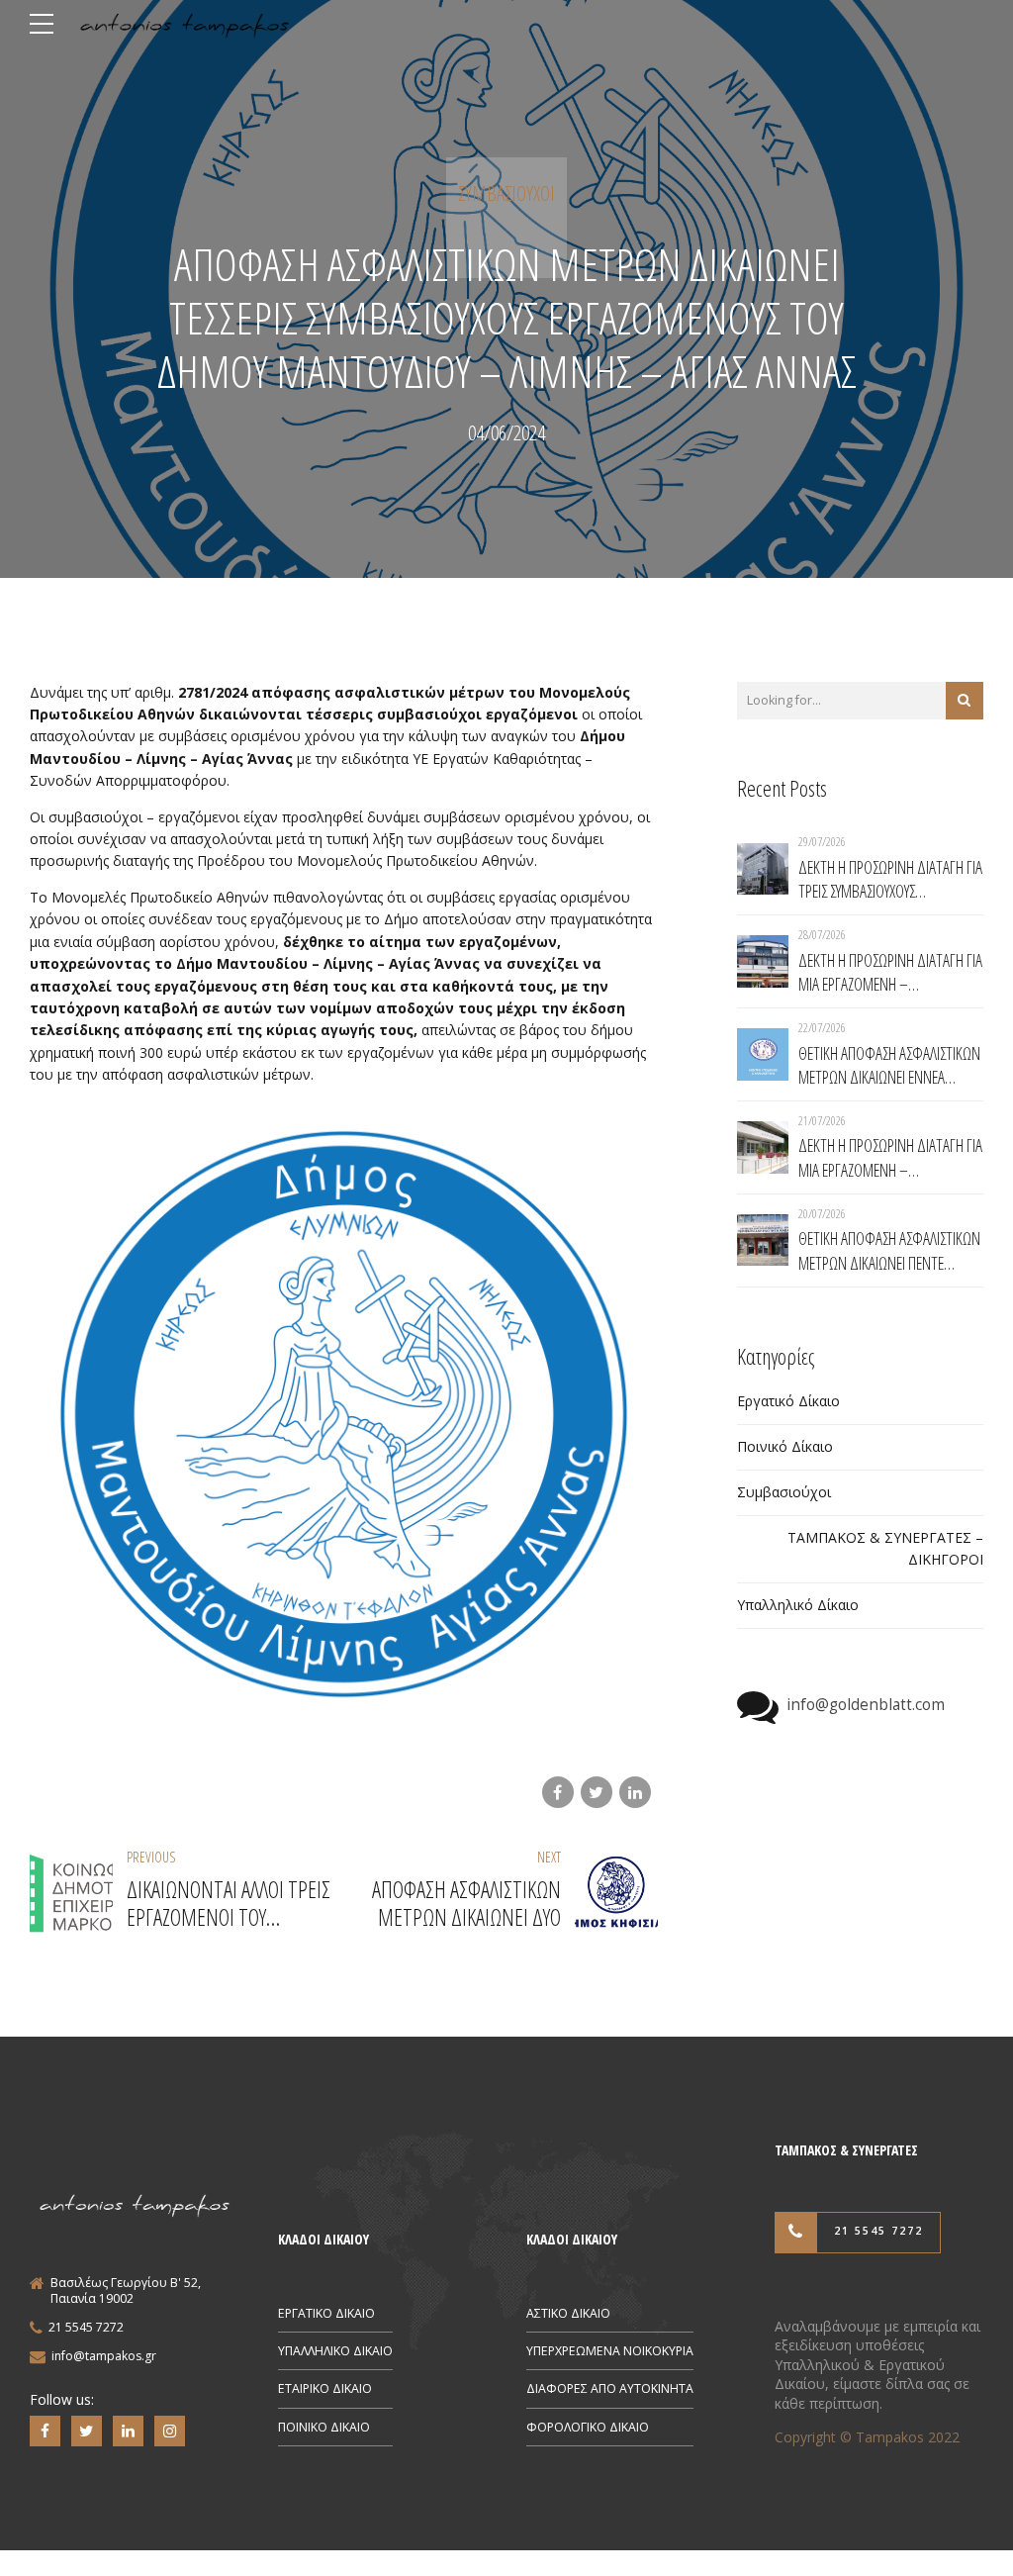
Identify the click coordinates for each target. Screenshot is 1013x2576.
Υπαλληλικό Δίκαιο (798, 1605)
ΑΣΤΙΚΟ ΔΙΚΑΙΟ (568, 2313)
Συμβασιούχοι (506, 193)
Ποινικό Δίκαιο (785, 1446)
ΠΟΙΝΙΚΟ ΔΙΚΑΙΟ (324, 2427)
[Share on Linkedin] (635, 1792)
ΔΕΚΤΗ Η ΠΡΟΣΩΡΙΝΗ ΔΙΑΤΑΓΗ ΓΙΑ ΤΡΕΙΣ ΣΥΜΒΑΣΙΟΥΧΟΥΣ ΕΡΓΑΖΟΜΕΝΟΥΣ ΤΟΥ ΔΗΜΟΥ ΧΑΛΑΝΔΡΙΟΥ (890, 879)
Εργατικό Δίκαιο (788, 1401)
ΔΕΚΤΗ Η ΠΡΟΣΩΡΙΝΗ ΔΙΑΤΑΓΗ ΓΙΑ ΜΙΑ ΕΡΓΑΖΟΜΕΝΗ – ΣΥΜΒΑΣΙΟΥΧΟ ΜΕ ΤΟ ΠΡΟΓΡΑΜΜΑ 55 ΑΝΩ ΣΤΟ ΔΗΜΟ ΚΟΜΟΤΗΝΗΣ (890, 1157)
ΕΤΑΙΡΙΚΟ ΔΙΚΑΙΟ (325, 2388)
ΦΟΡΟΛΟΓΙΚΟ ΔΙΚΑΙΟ (588, 2427)
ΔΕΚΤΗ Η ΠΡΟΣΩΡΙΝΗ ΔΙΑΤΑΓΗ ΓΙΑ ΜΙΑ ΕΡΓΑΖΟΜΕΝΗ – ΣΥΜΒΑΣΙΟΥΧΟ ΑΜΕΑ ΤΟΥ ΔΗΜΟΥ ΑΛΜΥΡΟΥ (890, 972)
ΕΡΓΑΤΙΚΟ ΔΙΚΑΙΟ (326, 2313)
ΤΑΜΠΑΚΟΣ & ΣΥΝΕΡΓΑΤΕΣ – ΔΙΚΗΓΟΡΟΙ (885, 1548)
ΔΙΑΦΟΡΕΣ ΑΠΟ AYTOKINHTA (610, 2388)
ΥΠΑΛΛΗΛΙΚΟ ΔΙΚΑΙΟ (335, 2351)
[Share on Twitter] (597, 1792)
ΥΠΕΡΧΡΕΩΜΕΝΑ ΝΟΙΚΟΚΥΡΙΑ (610, 2351)
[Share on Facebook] (558, 1792)
